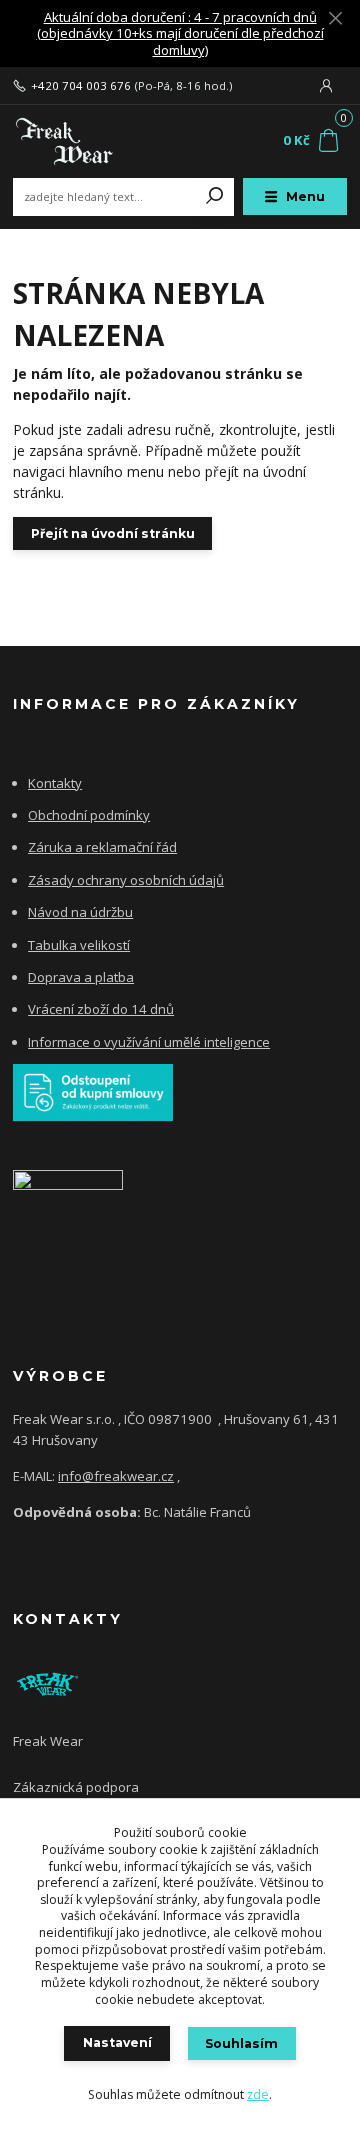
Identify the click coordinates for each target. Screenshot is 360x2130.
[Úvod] (75, 141)
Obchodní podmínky (89, 815)
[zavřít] (335, 20)
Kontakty (55, 783)
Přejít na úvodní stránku (113, 533)
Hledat (215, 197)
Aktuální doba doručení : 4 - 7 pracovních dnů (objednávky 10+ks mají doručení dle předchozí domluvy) (180, 33)
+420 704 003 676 (81, 86)
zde (258, 2094)
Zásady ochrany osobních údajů (126, 880)
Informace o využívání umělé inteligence (149, 1042)
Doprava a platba (81, 977)
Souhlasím (241, 2043)
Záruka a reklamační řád (102, 847)
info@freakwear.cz (116, 1476)
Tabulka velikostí (79, 945)
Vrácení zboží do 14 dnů (101, 1009)
